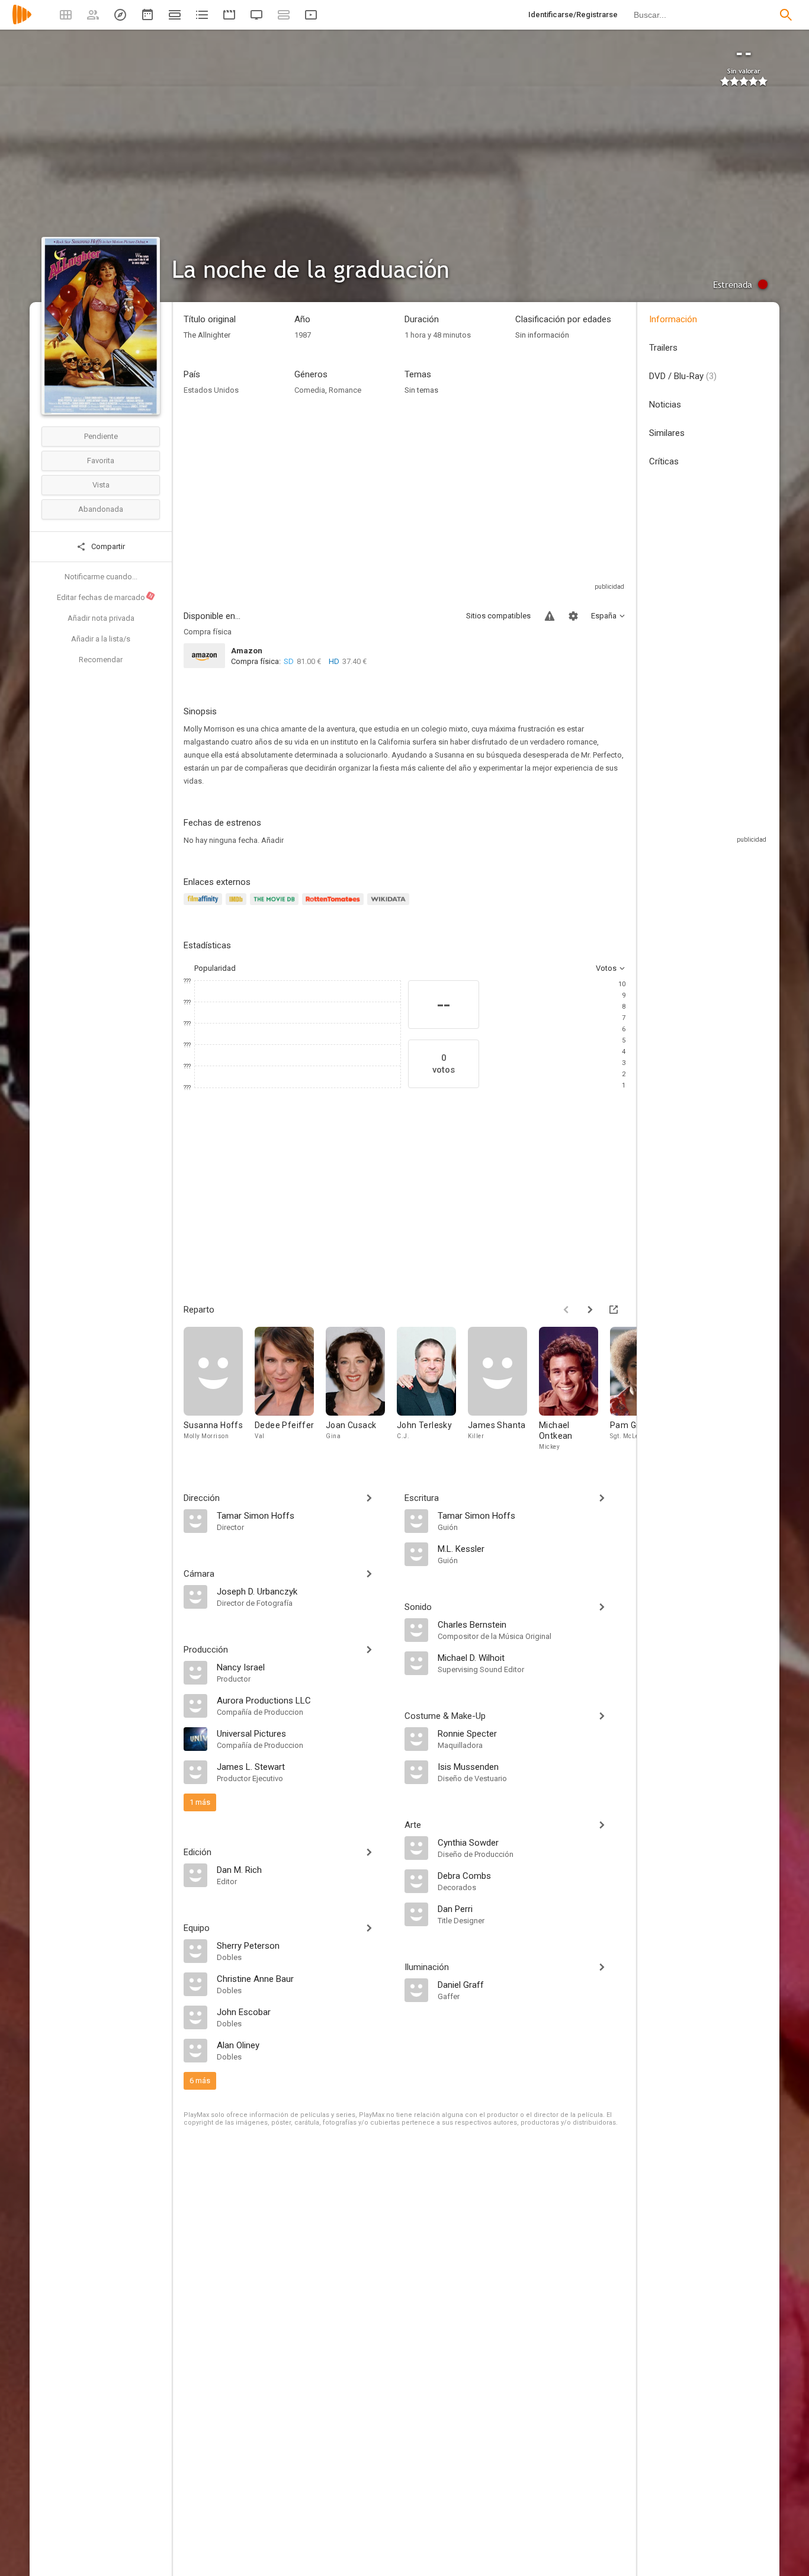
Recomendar (101, 660)
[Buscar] (786, 15)
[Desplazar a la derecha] (590, 1310)
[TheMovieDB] (276, 906)
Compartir (107, 546)
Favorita (101, 461)
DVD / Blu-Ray (683, 376)
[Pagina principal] (22, 22)
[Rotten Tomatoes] (335, 906)
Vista (101, 485)
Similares (667, 433)
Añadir (272, 840)
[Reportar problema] (550, 616)
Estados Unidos (211, 390)
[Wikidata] (390, 906)
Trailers (663, 348)
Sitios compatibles (498, 616)
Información (673, 319)
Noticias (665, 405)
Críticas (664, 461)
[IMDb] (238, 906)
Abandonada (101, 509)
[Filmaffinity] (205, 906)
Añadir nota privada (101, 618)
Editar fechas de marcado (105, 597)
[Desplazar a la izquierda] (566, 1310)
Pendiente (101, 436)
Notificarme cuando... (101, 577)
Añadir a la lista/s (101, 639)
